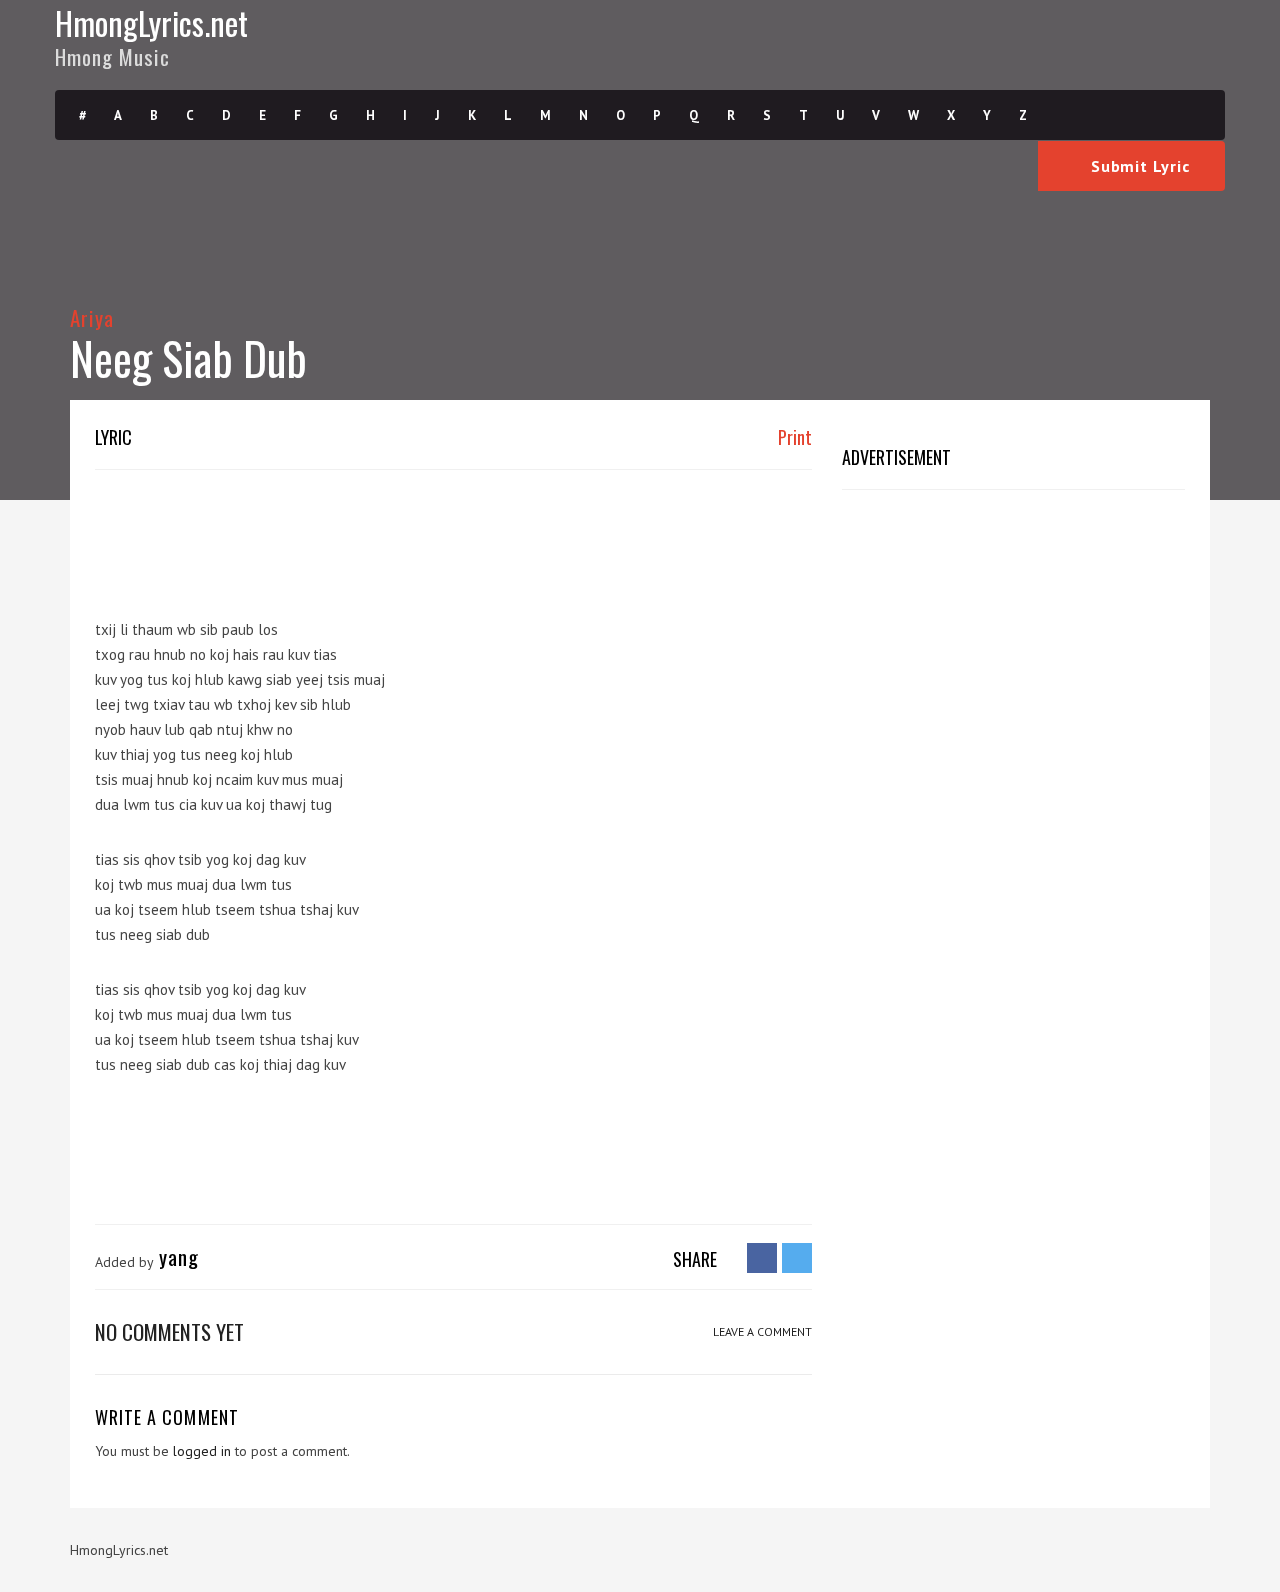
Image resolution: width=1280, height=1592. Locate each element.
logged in (202, 1451)
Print (793, 437)
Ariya (92, 317)
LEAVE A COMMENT (762, 1331)
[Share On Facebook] (762, 1257)
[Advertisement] (459, 535)
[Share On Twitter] (797, 1257)
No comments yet (169, 1331)
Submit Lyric (1137, 166)
